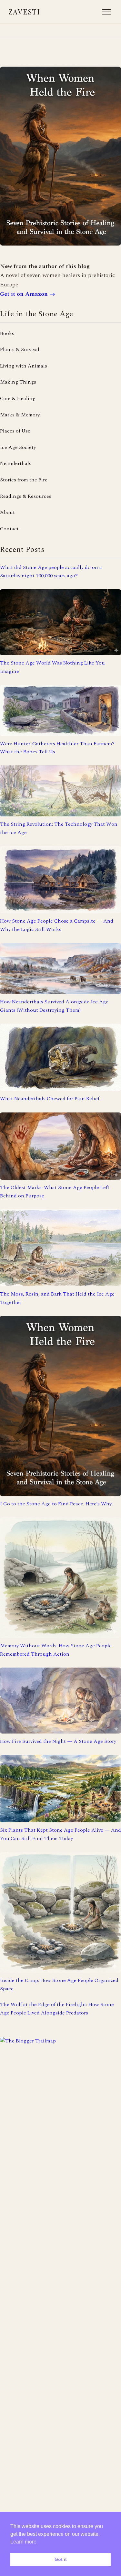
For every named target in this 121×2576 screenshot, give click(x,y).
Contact (9, 529)
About (7, 512)
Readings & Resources (26, 496)
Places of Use (15, 431)
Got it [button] (61, 2559)
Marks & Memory (20, 415)
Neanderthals (16, 463)
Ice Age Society (18, 447)
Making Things (18, 382)
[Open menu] (106, 12)
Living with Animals (24, 366)
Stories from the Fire (24, 480)
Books (7, 333)
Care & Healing (18, 398)
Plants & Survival (20, 349)
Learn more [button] (23, 2542)
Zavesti (24, 12)
